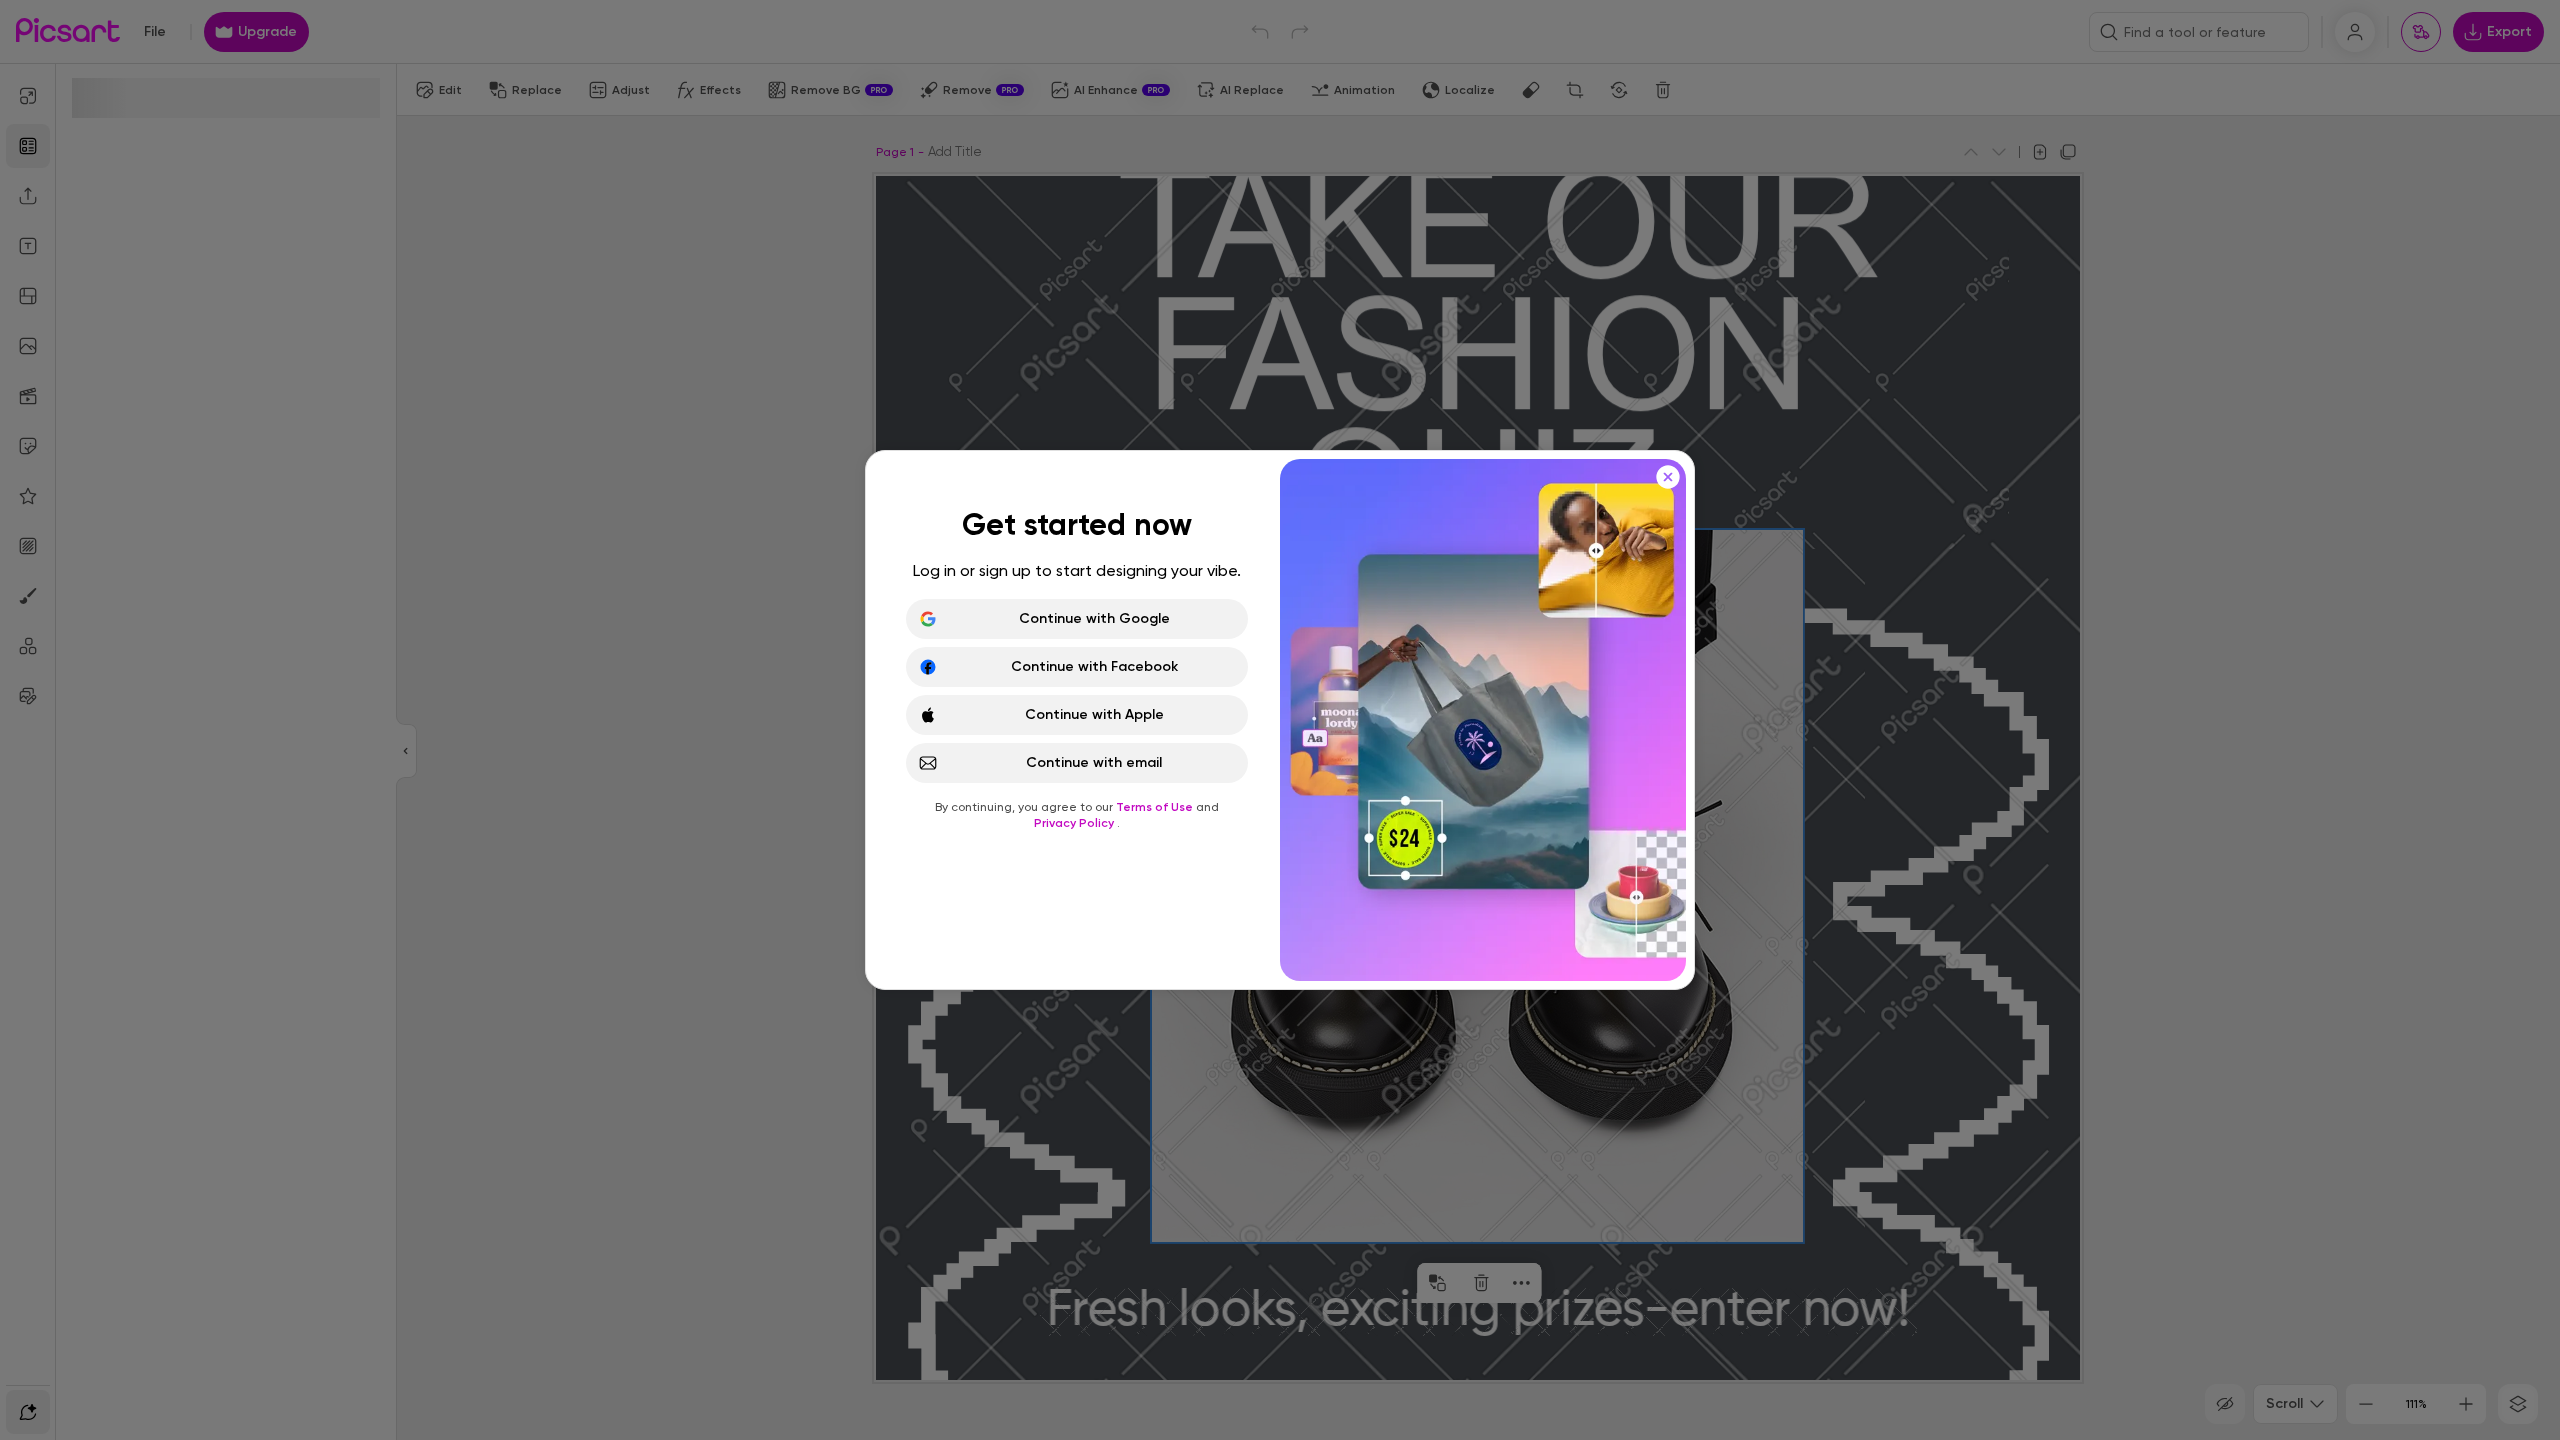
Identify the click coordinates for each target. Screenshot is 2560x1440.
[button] (1280, 720)
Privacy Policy (1075, 823)
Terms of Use (1156, 807)
